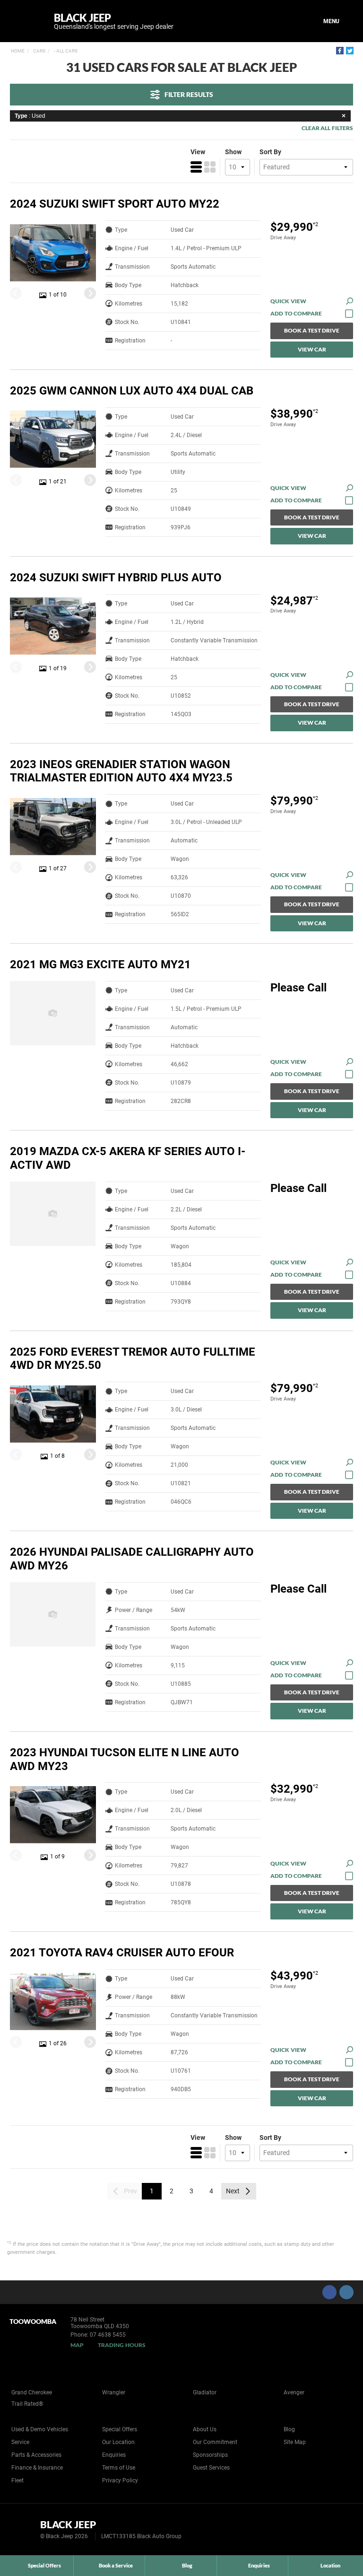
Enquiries (114, 2455)
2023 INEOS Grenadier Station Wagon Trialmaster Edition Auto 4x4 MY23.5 (121, 771)
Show (233, 152)
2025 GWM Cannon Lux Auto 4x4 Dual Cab (132, 391)
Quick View (288, 301)
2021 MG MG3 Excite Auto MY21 (100, 964)
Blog (289, 2429)
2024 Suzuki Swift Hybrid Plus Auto (116, 578)
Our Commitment (215, 2442)
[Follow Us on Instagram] (346, 2292)
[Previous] (16, 294)
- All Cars (65, 51)
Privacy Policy (120, 2480)
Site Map (295, 2442)
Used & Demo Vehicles (40, 2429)
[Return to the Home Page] (23, 2529)
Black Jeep (114, 21)
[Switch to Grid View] (210, 167)
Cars (39, 51)
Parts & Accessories (36, 2455)
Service (20, 2442)
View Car (312, 349)
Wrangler (114, 2392)
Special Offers (120, 2429)
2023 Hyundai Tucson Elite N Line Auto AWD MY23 (125, 1759)
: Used (30, 116)
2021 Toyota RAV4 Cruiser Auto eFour (122, 1953)
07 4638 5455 (108, 2335)
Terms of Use (119, 2468)
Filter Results (189, 94)
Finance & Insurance (37, 2468)
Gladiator (205, 2392)
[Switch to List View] (196, 167)
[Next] (90, 294)
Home (18, 51)
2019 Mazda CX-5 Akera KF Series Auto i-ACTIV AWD (128, 1158)
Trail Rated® (27, 2404)
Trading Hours (122, 2345)
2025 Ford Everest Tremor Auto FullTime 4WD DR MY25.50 (133, 1359)
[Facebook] (340, 51)
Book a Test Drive (312, 330)
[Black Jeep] (25, 21)
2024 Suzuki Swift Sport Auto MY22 (115, 204)
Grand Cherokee (32, 2392)
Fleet (17, 2480)
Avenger (294, 2392)
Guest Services (211, 2468)
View (198, 152)
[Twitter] (350, 51)
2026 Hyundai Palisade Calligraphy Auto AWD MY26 (132, 1559)
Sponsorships (210, 2455)
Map (77, 2345)
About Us (205, 2429)
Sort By (270, 152)
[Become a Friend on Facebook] (329, 2292)
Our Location (118, 2442)
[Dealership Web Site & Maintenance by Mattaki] (338, 2530)
